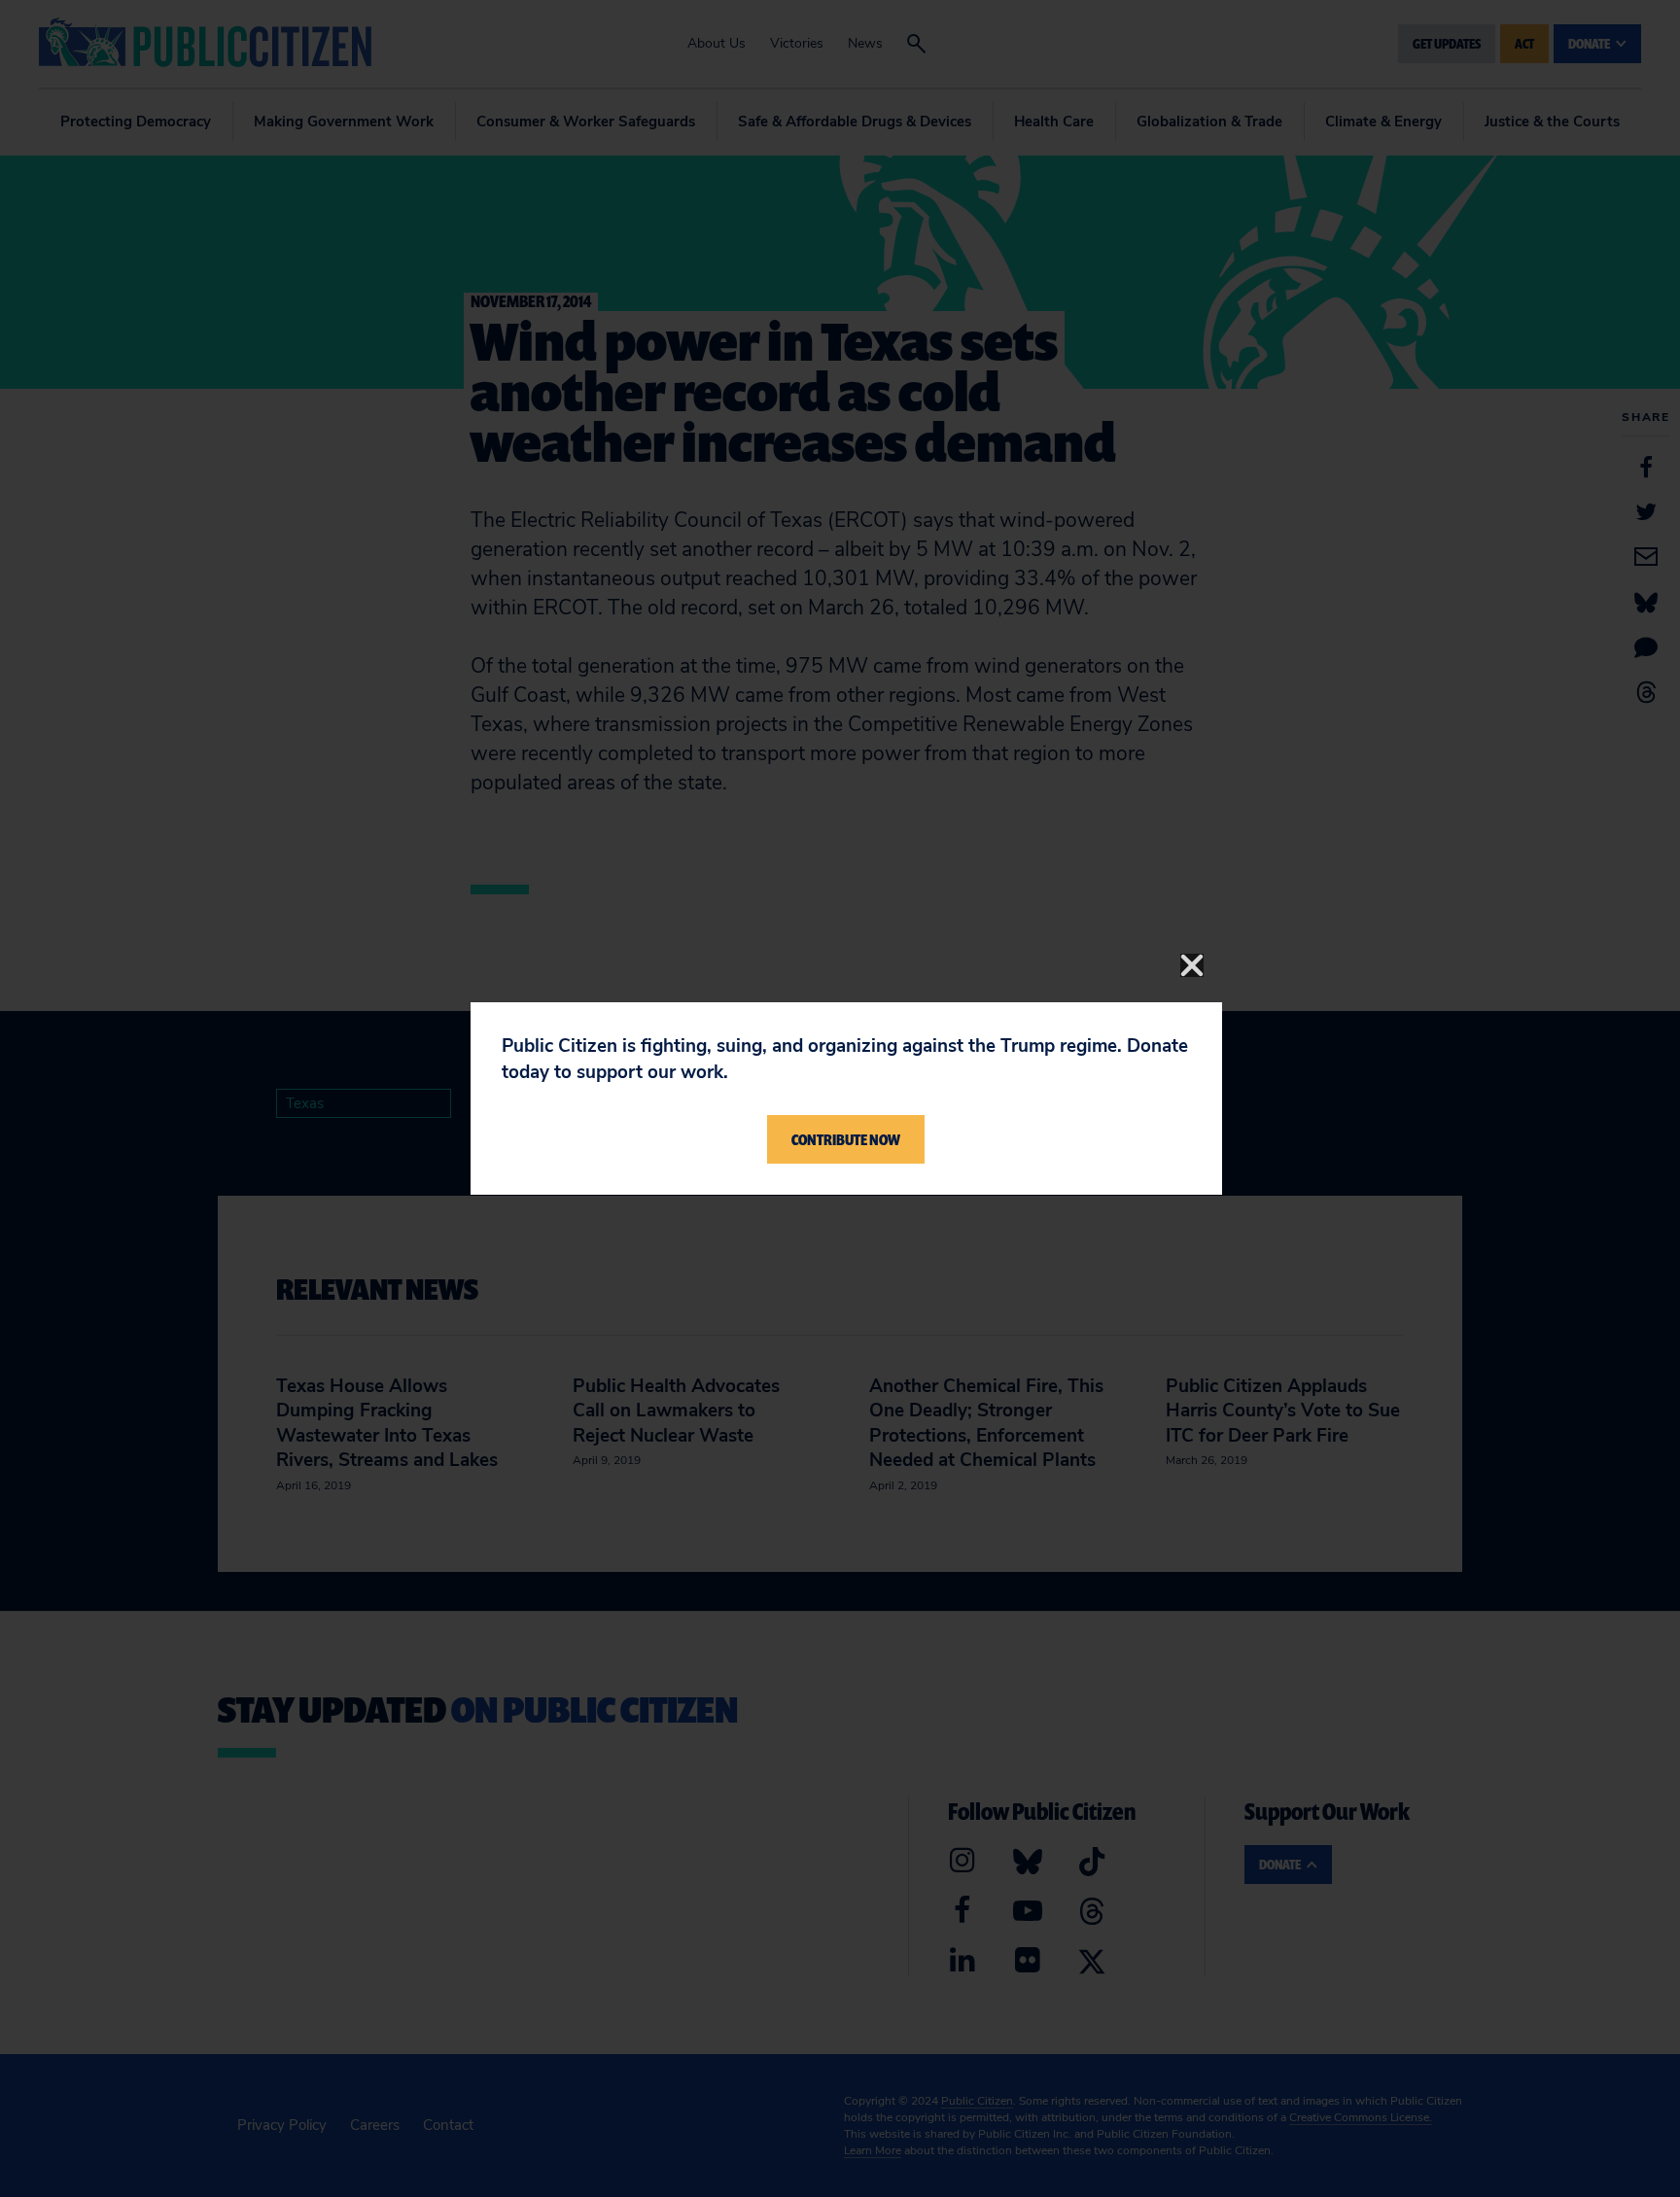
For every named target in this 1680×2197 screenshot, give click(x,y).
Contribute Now (846, 1139)
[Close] (1192, 965)
